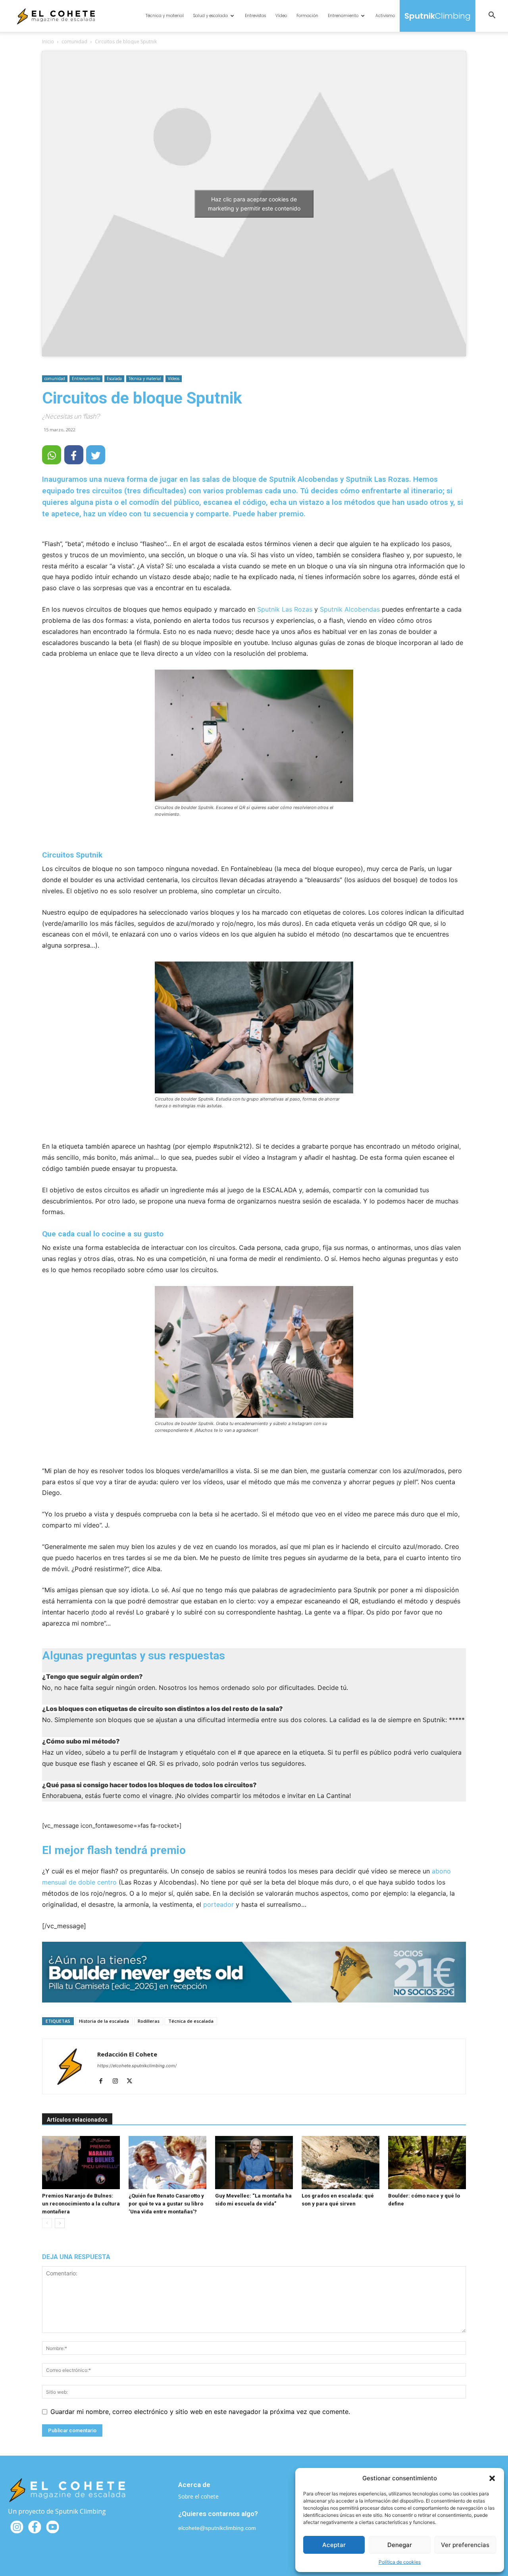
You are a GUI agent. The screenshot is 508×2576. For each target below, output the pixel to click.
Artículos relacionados (77, 2120)
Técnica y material (165, 16)
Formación (307, 16)
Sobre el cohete (198, 2496)
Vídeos (174, 378)
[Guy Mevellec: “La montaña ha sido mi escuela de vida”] (254, 2163)
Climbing (438, 16)
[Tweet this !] (96, 455)
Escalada (114, 378)
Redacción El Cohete (127, 2054)
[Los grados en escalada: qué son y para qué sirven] (341, 2163)
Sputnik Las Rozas (285, 609)
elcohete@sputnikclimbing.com (217, 2528)
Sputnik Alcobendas (350, 609)
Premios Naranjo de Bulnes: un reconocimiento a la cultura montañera (81, 2204)
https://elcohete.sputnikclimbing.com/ (137, 2066)
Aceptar (334, 2545)
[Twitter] (132, 2082)
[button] (492, 2478)
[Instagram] (118, 2082)
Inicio (48, 42)
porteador (218, 1904)
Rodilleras (149, 2021)
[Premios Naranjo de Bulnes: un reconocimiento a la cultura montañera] (81, 2163)
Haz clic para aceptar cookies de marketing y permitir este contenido (254, 204)
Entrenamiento (343, 16)
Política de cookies (400, 2562)
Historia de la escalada (104, 2021)
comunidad (74, 42)
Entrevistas (255, 16)
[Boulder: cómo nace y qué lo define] (427, 2163)
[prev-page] (47, 2223)
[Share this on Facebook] (74, 455)
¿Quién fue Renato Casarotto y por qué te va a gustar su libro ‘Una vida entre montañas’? (166, 2204)
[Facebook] (104, 2082)
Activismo (385, 16)
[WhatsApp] (52, 455)
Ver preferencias (465, 2545)
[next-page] (60, 2223)
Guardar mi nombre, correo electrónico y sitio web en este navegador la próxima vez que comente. (200, 2412)
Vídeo (281, 16)
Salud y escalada (211, 16)
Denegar (400, 2545)
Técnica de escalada (191, 2021)
